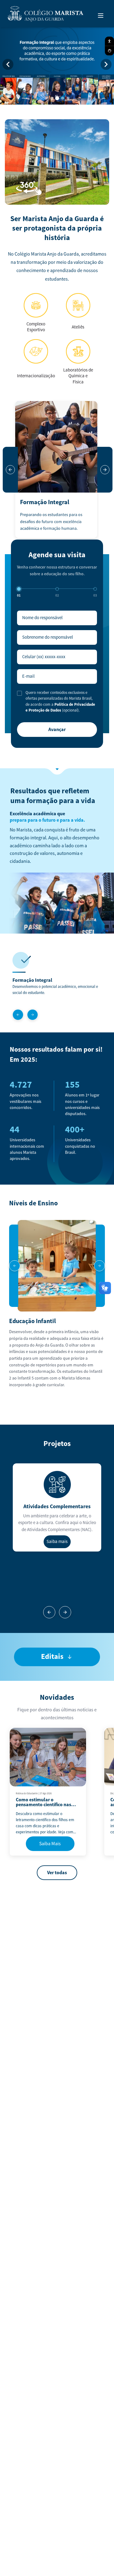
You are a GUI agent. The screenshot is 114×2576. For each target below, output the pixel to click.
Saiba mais (57, 1542)
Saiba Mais (50, 1844)
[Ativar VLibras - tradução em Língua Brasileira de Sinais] (109, 51)
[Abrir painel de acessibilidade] (109, 41)
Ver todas (57, 1873)
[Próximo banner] (106, 64)
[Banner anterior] (8, 64)
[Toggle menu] (101, 16)
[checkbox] (19, 693)
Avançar (57, 730)
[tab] (46, 98)
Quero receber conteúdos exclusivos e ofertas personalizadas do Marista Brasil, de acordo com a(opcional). (60, 702)
